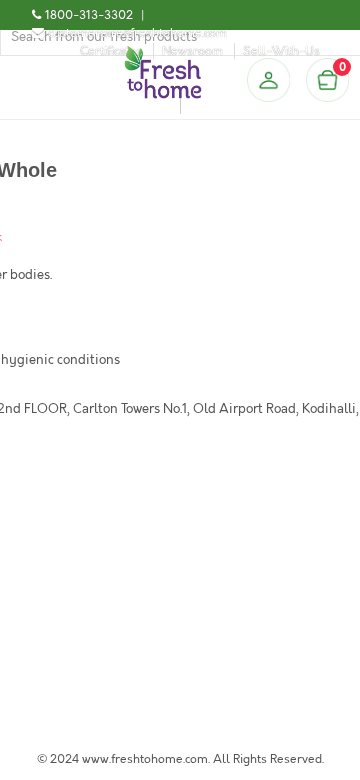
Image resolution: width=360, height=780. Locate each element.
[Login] (268, 80)
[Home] (163, 54)
